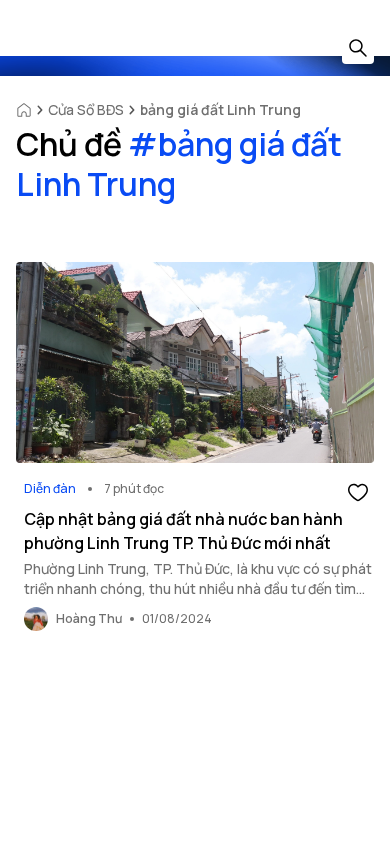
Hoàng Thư (89, 618)
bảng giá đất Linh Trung (220, 109)
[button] (358, 491)
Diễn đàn (50, 488)
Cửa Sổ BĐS (86, 109)
